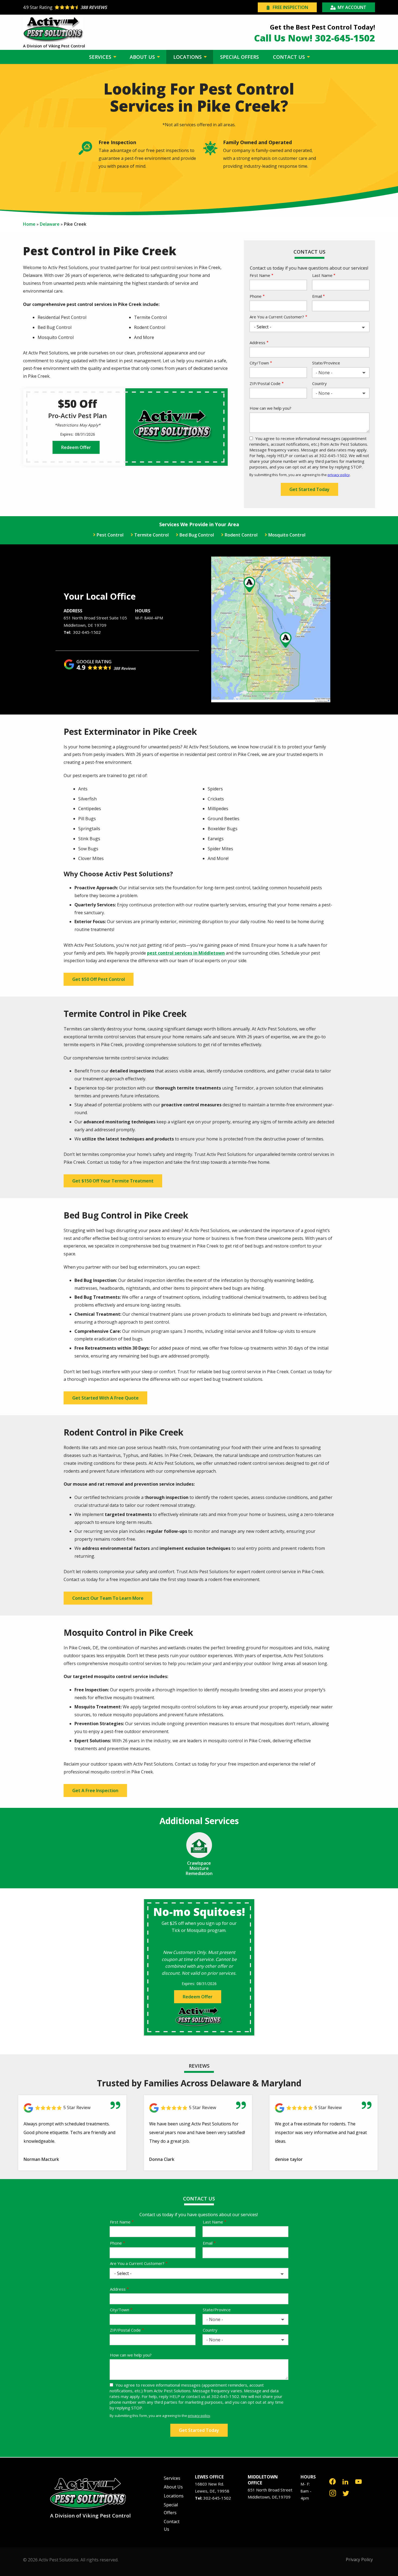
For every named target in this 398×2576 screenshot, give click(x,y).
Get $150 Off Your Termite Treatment (113, 1181)
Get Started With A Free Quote (105, 1398)
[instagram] (333, 2493)
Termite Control (151, 535)
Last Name (322, 275)
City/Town (259, 363)
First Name (260, 275)
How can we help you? (270, 408)
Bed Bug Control (197, 535)
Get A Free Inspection (95, 1790)
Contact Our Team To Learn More (108, 1598)
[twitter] (346, 2493)
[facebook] (332, 2481)
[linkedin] (345, 2481)
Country (319, 383)
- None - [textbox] (324, 373)
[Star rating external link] (111, 7)
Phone (256, 296)
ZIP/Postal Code (265, 383)
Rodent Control (241, 535)
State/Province (326, 363)
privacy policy (339, 475)
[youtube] (358, 2481)
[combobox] (341, 373)
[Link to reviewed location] (72, 2108)
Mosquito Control (287, 535)
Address (257, 342)
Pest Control (110, 535)
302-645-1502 (87, 632)
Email (317, 296)
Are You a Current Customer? (277, 317)
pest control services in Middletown (186, 953)
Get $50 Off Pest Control (99, 979)
